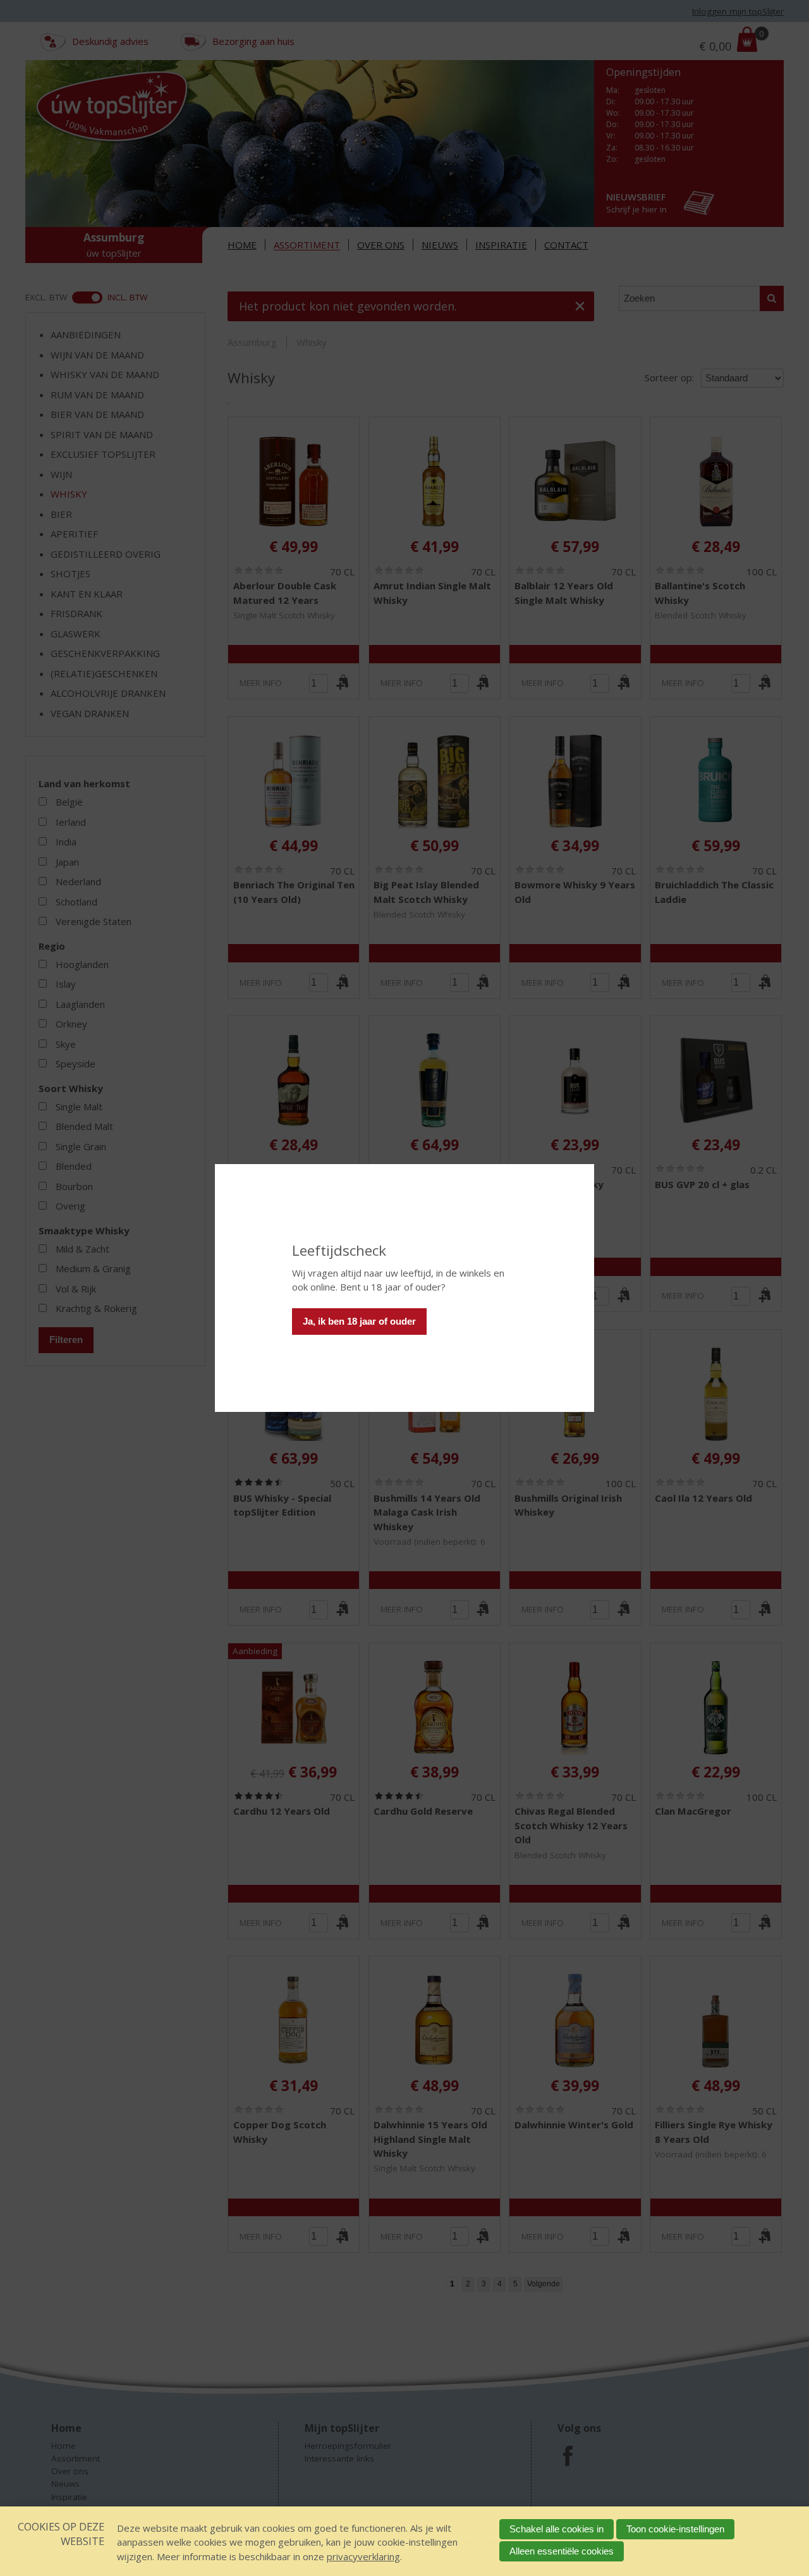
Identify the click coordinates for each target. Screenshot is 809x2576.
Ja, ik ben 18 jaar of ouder (359, 1321)
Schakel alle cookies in (557, 2529)
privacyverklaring (363, 2556)
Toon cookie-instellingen (675, 2529)
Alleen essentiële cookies (562, 2551)
